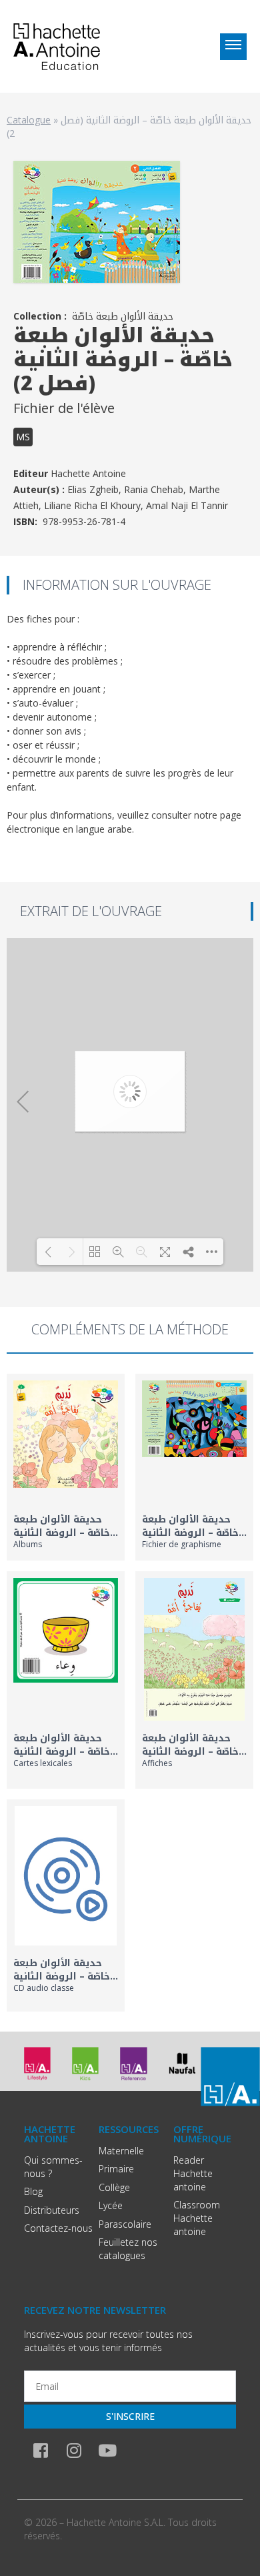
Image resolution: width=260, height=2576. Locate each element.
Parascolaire (125, 2224)
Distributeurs (52, 2210)
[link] (66, 1467)
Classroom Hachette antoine (197, 2218)
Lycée (111, 2205)
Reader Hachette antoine (193, 2173)
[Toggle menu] (233, 47)
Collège (114, 2187)
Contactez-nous (58, 2228)
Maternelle (121, 2151)
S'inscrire (130, 2416)
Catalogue (29, 120)
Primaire (116, 2169)
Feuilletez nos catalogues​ (128, 2249)
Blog (33, 2191)
